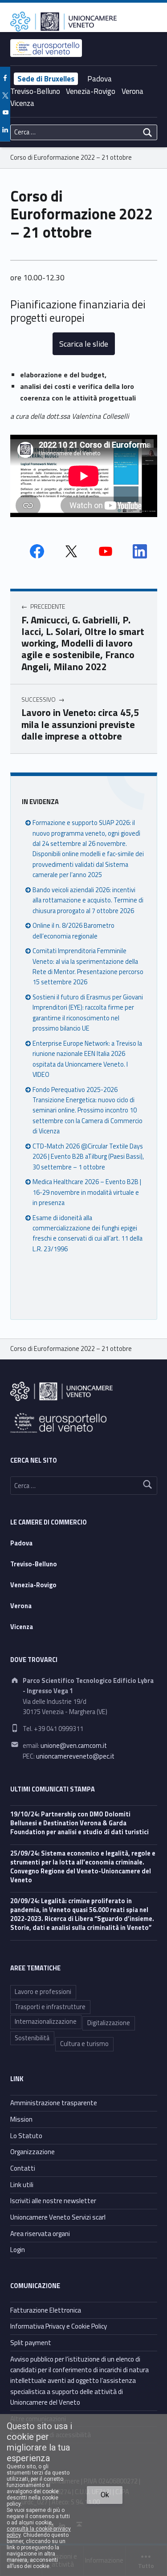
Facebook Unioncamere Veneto (37, 551)
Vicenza (22, 103)
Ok (105, 2495)
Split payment (31, 2343)
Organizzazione (33, 2152)
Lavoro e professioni (43, 1992)
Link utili (22, 2185)
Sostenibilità (32, 2038)
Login (18, 2250)
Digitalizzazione (109, 2023)
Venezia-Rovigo (91, 91)
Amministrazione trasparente (54, 2103)
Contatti (23, 2168)
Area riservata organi (40, 2234)
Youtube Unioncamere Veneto (106, 551)
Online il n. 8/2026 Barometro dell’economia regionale (73, 931)
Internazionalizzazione (46, 2022)
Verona (132, 91)
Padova (100, 79)
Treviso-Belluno (35, 91)
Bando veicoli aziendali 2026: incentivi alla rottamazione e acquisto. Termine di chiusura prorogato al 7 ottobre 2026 (88, 900)
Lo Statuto (26, 2136)
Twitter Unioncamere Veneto (71, 551)
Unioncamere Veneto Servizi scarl (58, 2217)
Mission (21, 2119)
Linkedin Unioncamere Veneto (140, 551)
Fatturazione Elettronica (46, 2310)
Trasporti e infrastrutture (50, 2007)
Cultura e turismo (84, 2044)
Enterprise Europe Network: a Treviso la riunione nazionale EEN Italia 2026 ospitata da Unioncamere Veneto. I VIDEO (87, 1059)
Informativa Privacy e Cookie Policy (59, 2326)
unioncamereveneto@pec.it (75, 1756)
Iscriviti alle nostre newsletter (53, 2201)
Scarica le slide (84, 344)
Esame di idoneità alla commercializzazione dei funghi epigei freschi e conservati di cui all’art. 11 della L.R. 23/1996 (88, 1233)
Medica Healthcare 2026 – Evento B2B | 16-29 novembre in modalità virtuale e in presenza (87, 1192)
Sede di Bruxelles (46, 79)
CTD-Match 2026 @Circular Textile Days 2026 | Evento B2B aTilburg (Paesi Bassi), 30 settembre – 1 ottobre (88, 1157)
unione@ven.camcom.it (74, 1746)
